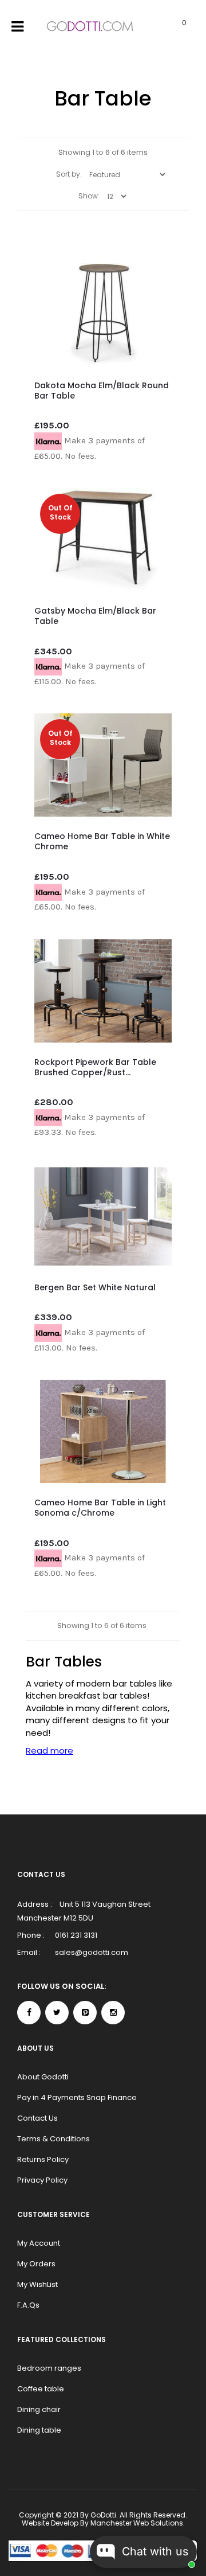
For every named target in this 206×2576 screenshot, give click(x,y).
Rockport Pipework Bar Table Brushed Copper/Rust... (95, 1067)
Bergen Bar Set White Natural (95, 1287)
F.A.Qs (28, 2305)
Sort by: (69, 174)
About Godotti (43, 2077)
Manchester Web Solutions (137, 2523)
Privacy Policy (42, 2180)
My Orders (36, 2264)
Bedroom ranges (49, 2368)
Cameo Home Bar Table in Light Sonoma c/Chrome (100, 1508)
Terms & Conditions (54, 2139)
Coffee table (41, 2389)
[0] (170, 27)
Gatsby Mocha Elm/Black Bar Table (95, 616)
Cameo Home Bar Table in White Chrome (102, 841)
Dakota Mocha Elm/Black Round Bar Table (102, 391)
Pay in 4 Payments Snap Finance (77, 2097)
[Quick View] (154, 337)
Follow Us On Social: (62, 1986)
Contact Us (37, 2118)
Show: (89, 196)
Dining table (39, 2430)
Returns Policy (43, 2159)
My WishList (37, 2284)
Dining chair (39, 2409)
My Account (39, 2243)
